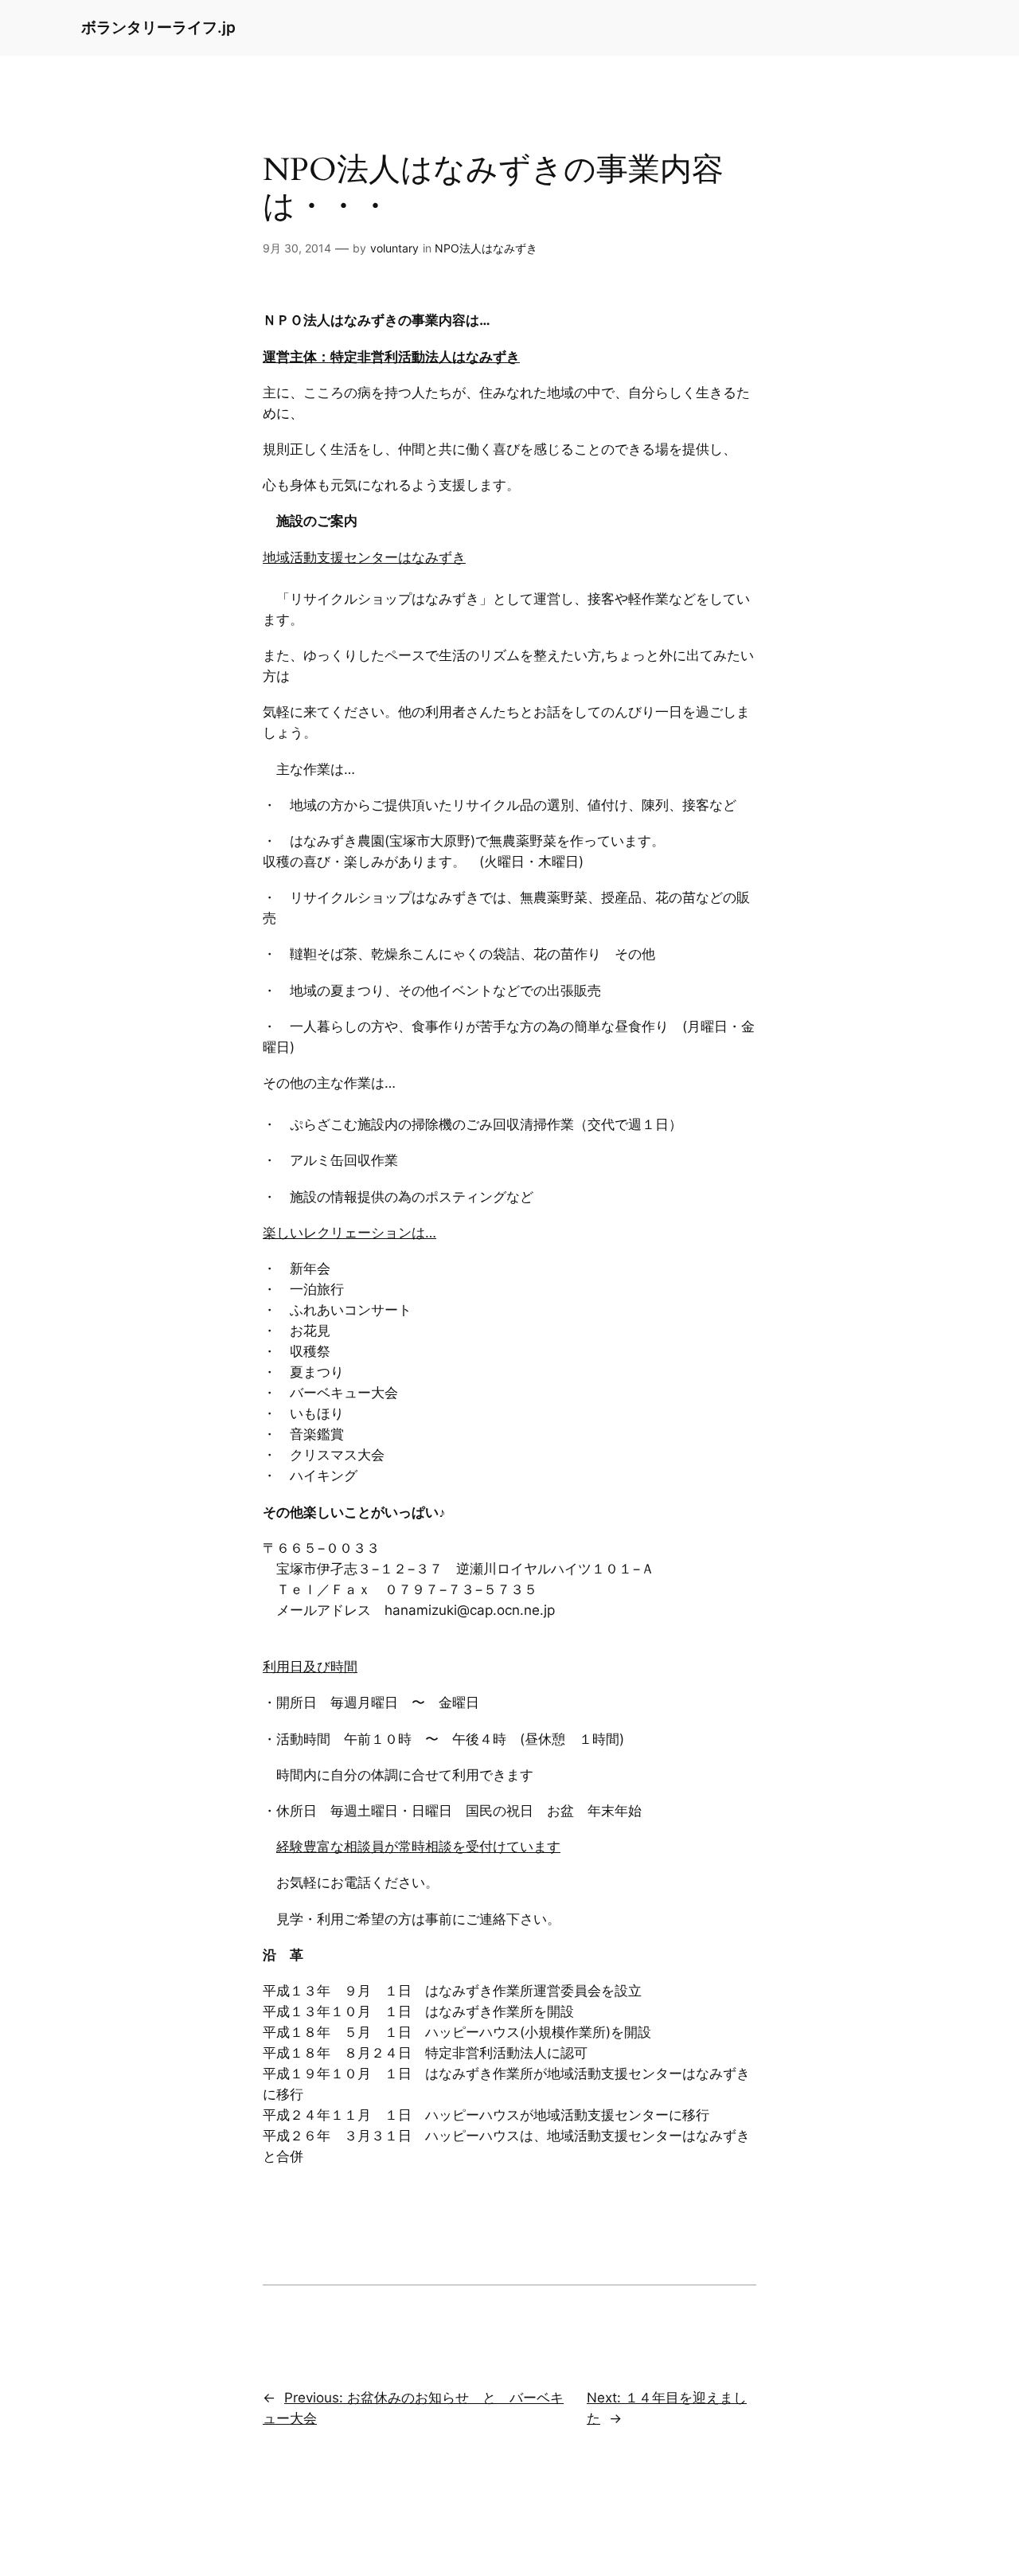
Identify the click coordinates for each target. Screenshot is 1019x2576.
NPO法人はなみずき (486, 248)
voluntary (394, 248)
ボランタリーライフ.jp (158, 27)
